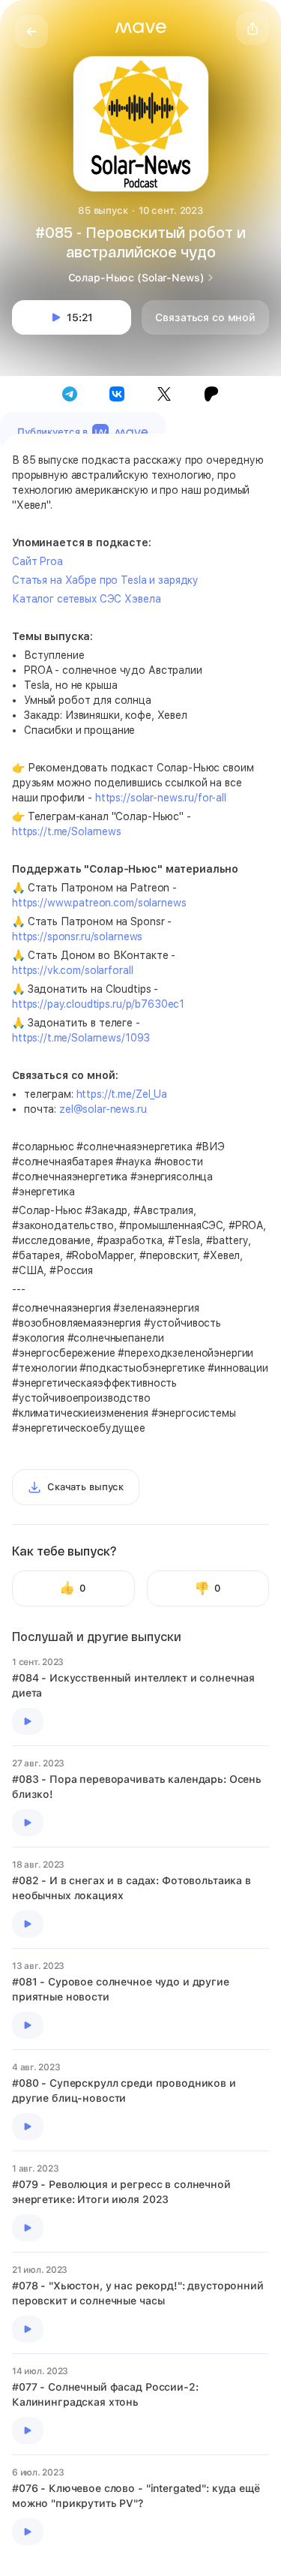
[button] (141, 28)
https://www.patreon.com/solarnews (99, 903)
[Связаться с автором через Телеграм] (70, 394)
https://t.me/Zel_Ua (122, 1094)
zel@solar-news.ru (103, 1109)
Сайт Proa (37, 561)
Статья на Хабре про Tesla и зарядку (105, 580)
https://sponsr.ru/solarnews (77, 936)
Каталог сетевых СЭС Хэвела (86, 599)
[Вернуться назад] (31, 32)
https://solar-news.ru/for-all (161, 798)
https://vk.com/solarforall (72, 970)
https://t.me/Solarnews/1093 (81, 1038)
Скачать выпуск (85, 1487)
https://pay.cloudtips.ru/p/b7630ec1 (98, 1004)
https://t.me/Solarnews (67, 831)
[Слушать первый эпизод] (28, 1721)
